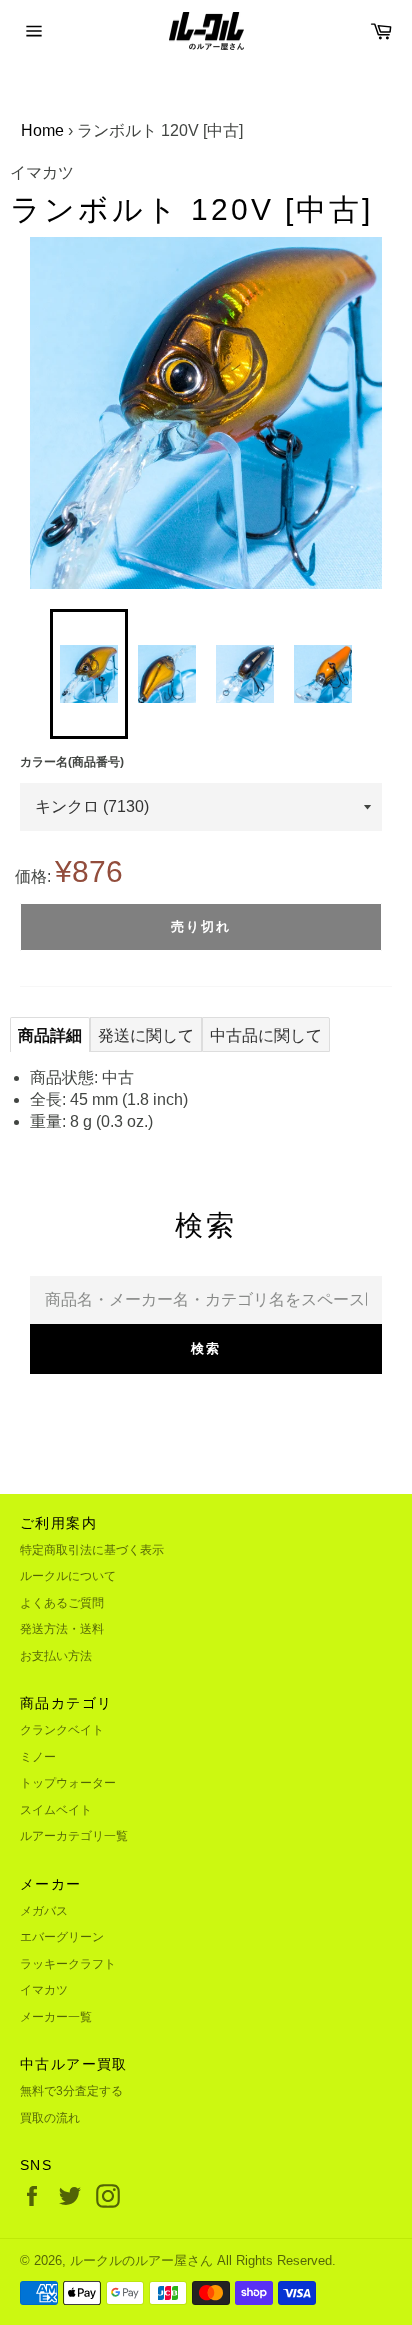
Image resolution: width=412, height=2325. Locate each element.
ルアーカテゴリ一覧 (74, 1836)
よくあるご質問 (62, 1603)
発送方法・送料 (62, 1629)
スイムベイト (56, 1810)
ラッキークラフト (68, 1964)
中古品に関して (266, 1035)
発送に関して (146, 1035)
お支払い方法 (56, 1656)
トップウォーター (68, 1783)
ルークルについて (68, 1576)
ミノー (38, 1757)
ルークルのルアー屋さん (141, 2260)
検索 (206, 1348)
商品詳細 (50, 1035)
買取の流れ (50, 2118)
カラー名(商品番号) (72, 762)
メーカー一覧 (56, 2017)
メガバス (44, 1911)
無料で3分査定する (71, 2091)
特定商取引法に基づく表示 (92, 1550)
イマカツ (44, 1990)
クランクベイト (62, 1730)
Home (42, 130)
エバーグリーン (62, 1937)
